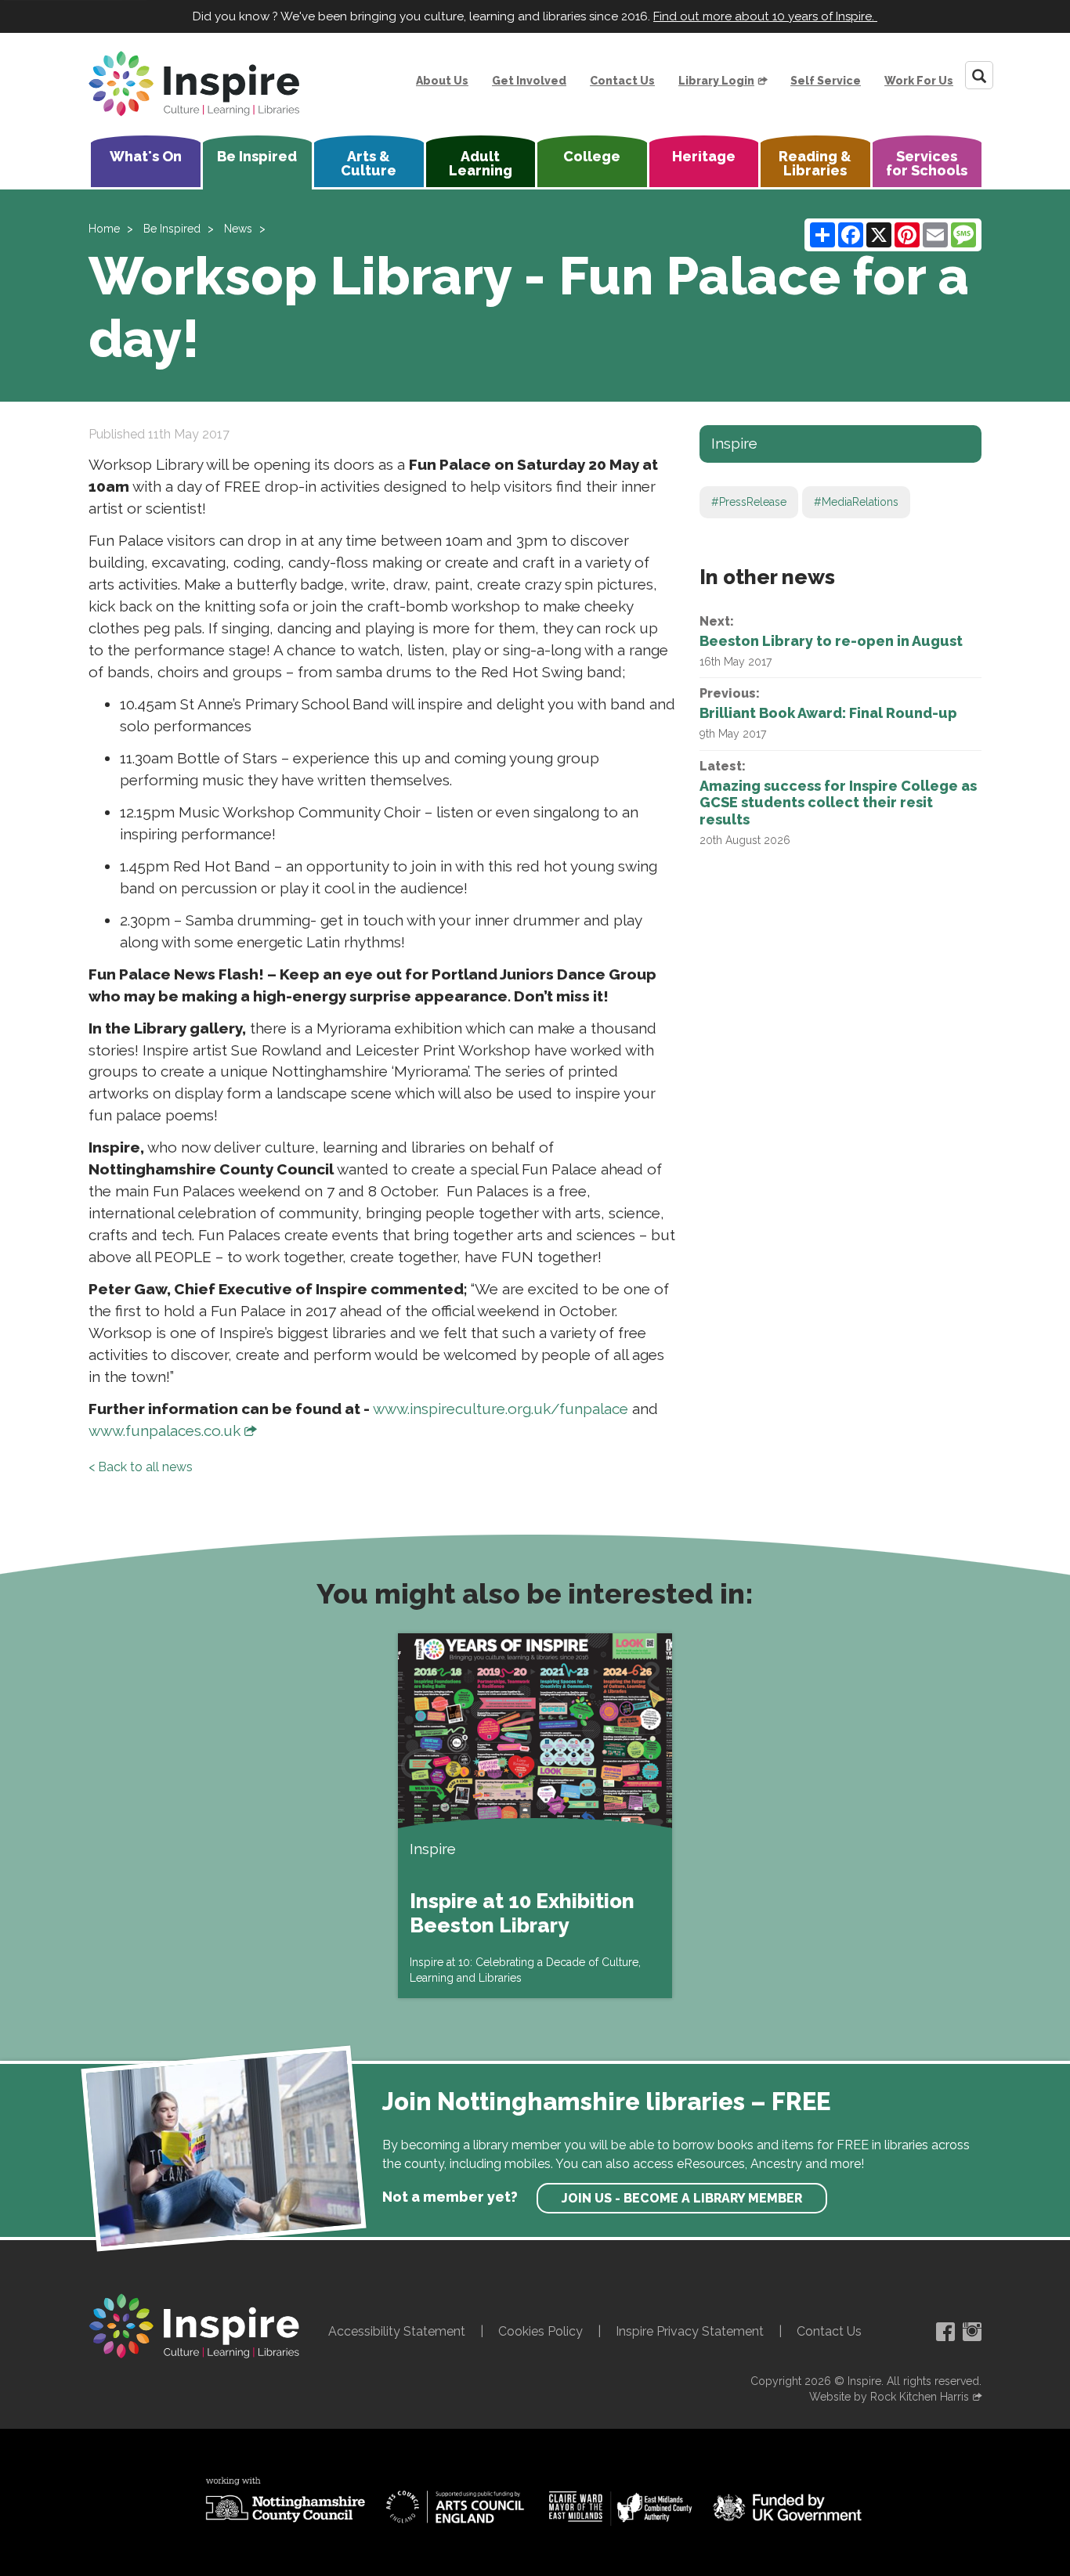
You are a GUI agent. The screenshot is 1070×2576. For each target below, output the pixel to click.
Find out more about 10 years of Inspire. (765, 16)
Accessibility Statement (397, 2331)
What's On (146, 156)
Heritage (704, 156)
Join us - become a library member (682, 2198)
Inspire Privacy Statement (690, 2331)
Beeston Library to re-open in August (831, 641)
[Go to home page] (194, 84)
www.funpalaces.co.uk (164, 1431)
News (238, 229)
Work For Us (919, 81)
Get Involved (529, 81)
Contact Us (622, 81)
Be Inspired (257, 156)
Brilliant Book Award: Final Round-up (828, 713)
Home (104, 229)
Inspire (734, 443)
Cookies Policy (540, 2331)
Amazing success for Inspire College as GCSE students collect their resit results (838, 803)
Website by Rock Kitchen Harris (889, 2397)
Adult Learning (481, 163)
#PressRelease (749, 502)
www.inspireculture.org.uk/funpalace (501, 1409)
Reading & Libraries (815, 163)
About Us (442, 81)
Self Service (826, 81)
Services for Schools (927, 163)
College (592, 156)
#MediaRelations (856, 502)
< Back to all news (141, 1467)
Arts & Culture (369, 163)
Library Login (716, 81)
